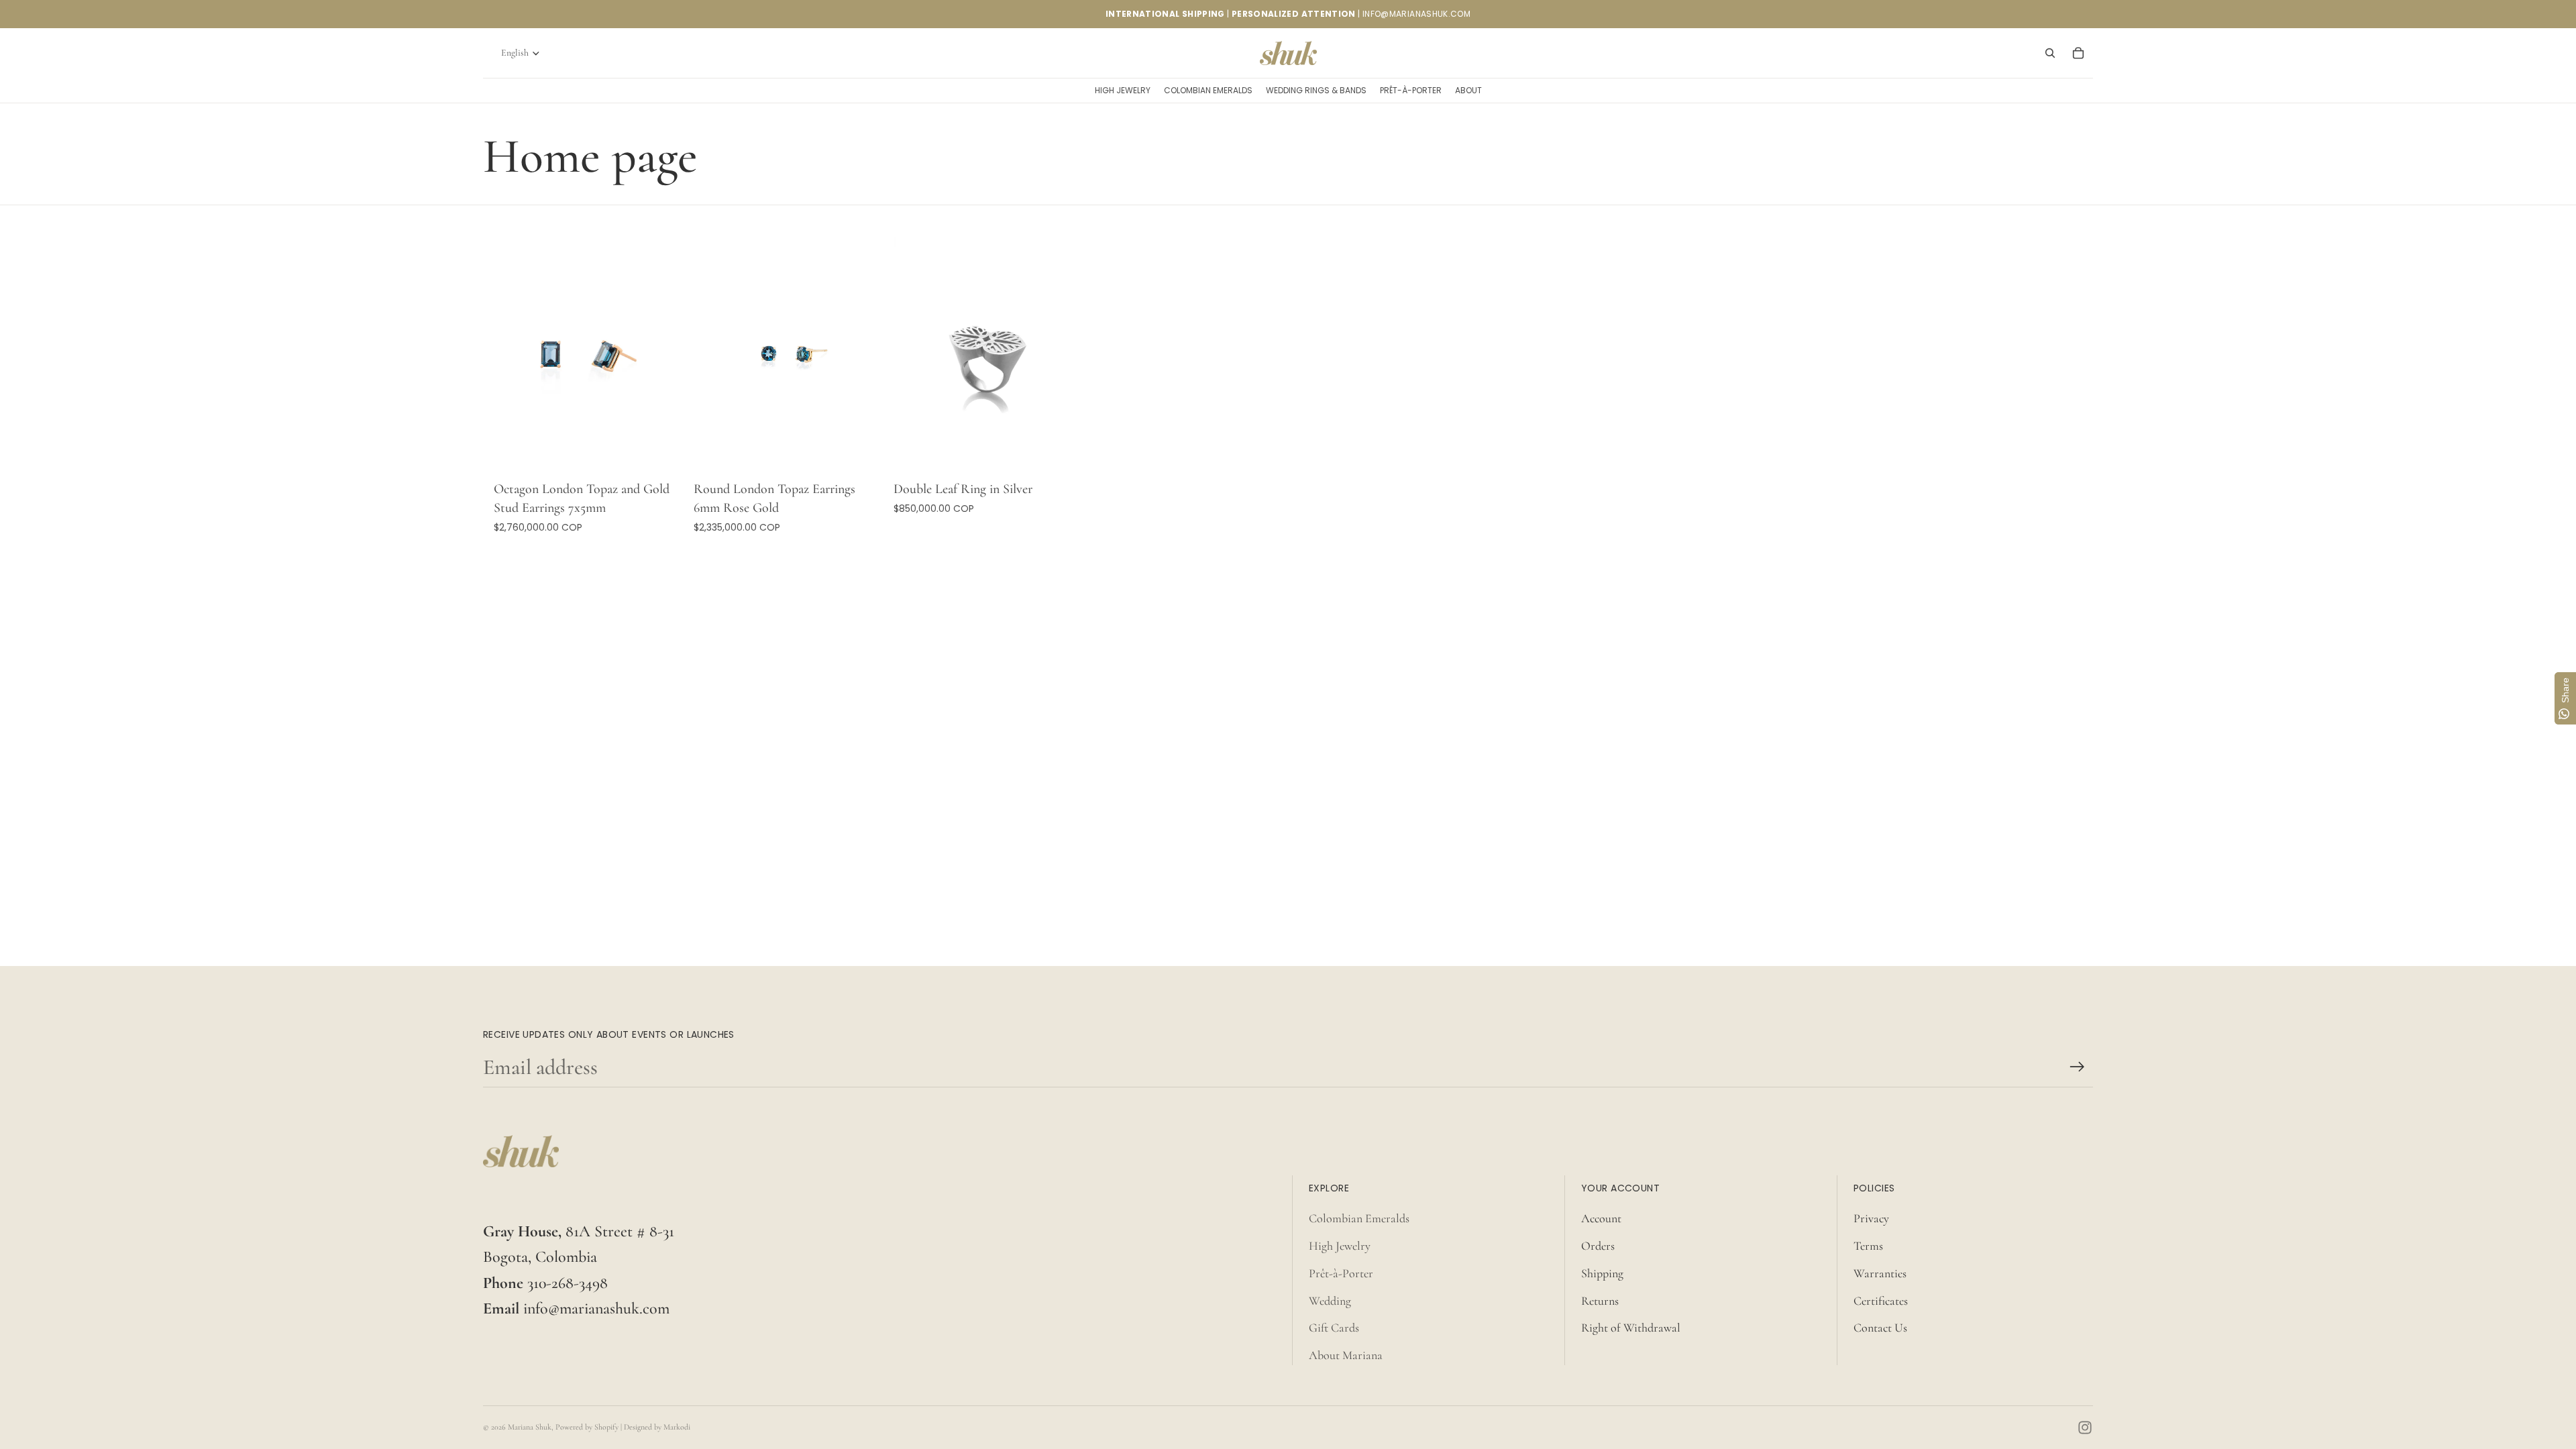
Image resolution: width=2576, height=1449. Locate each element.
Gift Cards (1334, 1328)
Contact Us (1880, 1328)
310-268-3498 (568, 1283)
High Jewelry (1340, 1246)
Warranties (1880, 1273)
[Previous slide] (514, 356)
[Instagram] (2085, 1428)
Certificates (1881, 1301)
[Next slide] (663, 356)
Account (1601, 1218)
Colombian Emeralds (1359, 1218)
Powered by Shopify (587, 1427)
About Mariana (1346, 1355)
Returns (1600, 1301)
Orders (1598, 1246)
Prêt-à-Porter (1341, 1273)
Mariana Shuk (530, 1427)
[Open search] (2050, 53)
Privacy (1871, 1218)
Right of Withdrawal (1631, 1328)
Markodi (677, 1427)
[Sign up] (2077, 1067)
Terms (1868, 1246)
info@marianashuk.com (596, 1308)
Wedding (1330, 1301)
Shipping (1602, 1273)
